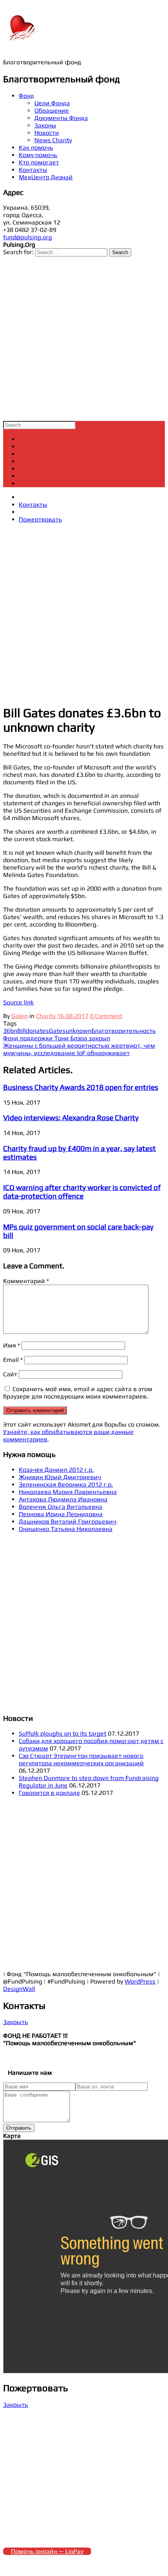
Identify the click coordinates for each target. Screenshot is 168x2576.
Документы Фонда (61, 118)
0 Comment (106, 1016)
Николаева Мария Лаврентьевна (68, 1492)
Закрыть (16, 2022)
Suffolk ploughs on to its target (63, 1734)
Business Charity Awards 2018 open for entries (81, 1087)
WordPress (140, 1981)
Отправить (19, 2128)
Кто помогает (39, 162)
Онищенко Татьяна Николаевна (66, 1529)
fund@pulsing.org (28, 237)
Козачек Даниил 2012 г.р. (56, 1470)
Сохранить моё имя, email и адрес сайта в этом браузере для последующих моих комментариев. (78, 1393)
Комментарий (26, 1281)
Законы (45, 125)
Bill (21, 1031)
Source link (18, 1002)
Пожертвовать (40, 519)
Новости (47, 133)
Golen (20, 1016)
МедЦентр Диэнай (46, 177)
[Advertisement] (84, 339)
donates (37, 1031)
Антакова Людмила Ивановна (63, 1499)
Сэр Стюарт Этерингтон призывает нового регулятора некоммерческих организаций (81, 1759)
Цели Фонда (52, 103)
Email (13, 1360)
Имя (12, 1345)
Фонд (26, 96)
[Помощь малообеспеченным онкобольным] (23, 43)
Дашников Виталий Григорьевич (68, 1521)
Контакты (33, 170)
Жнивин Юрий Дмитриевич (60, 1477)
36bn (10, 1031)
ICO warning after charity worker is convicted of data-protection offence (82, 1192)
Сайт (10, 1374)
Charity (46, 1016)
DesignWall (19, 1989)
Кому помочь (38, 155)
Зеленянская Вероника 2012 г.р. (66, 1484)
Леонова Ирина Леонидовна (61, 1514)
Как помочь (36, 148)
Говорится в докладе (49, 1793)
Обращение (52, 111)
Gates (57, 1031)
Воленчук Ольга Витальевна (61, 1507)
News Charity (53, 140)
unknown (79, 1031)
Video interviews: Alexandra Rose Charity (71, 1117)
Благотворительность (124, 1031)
